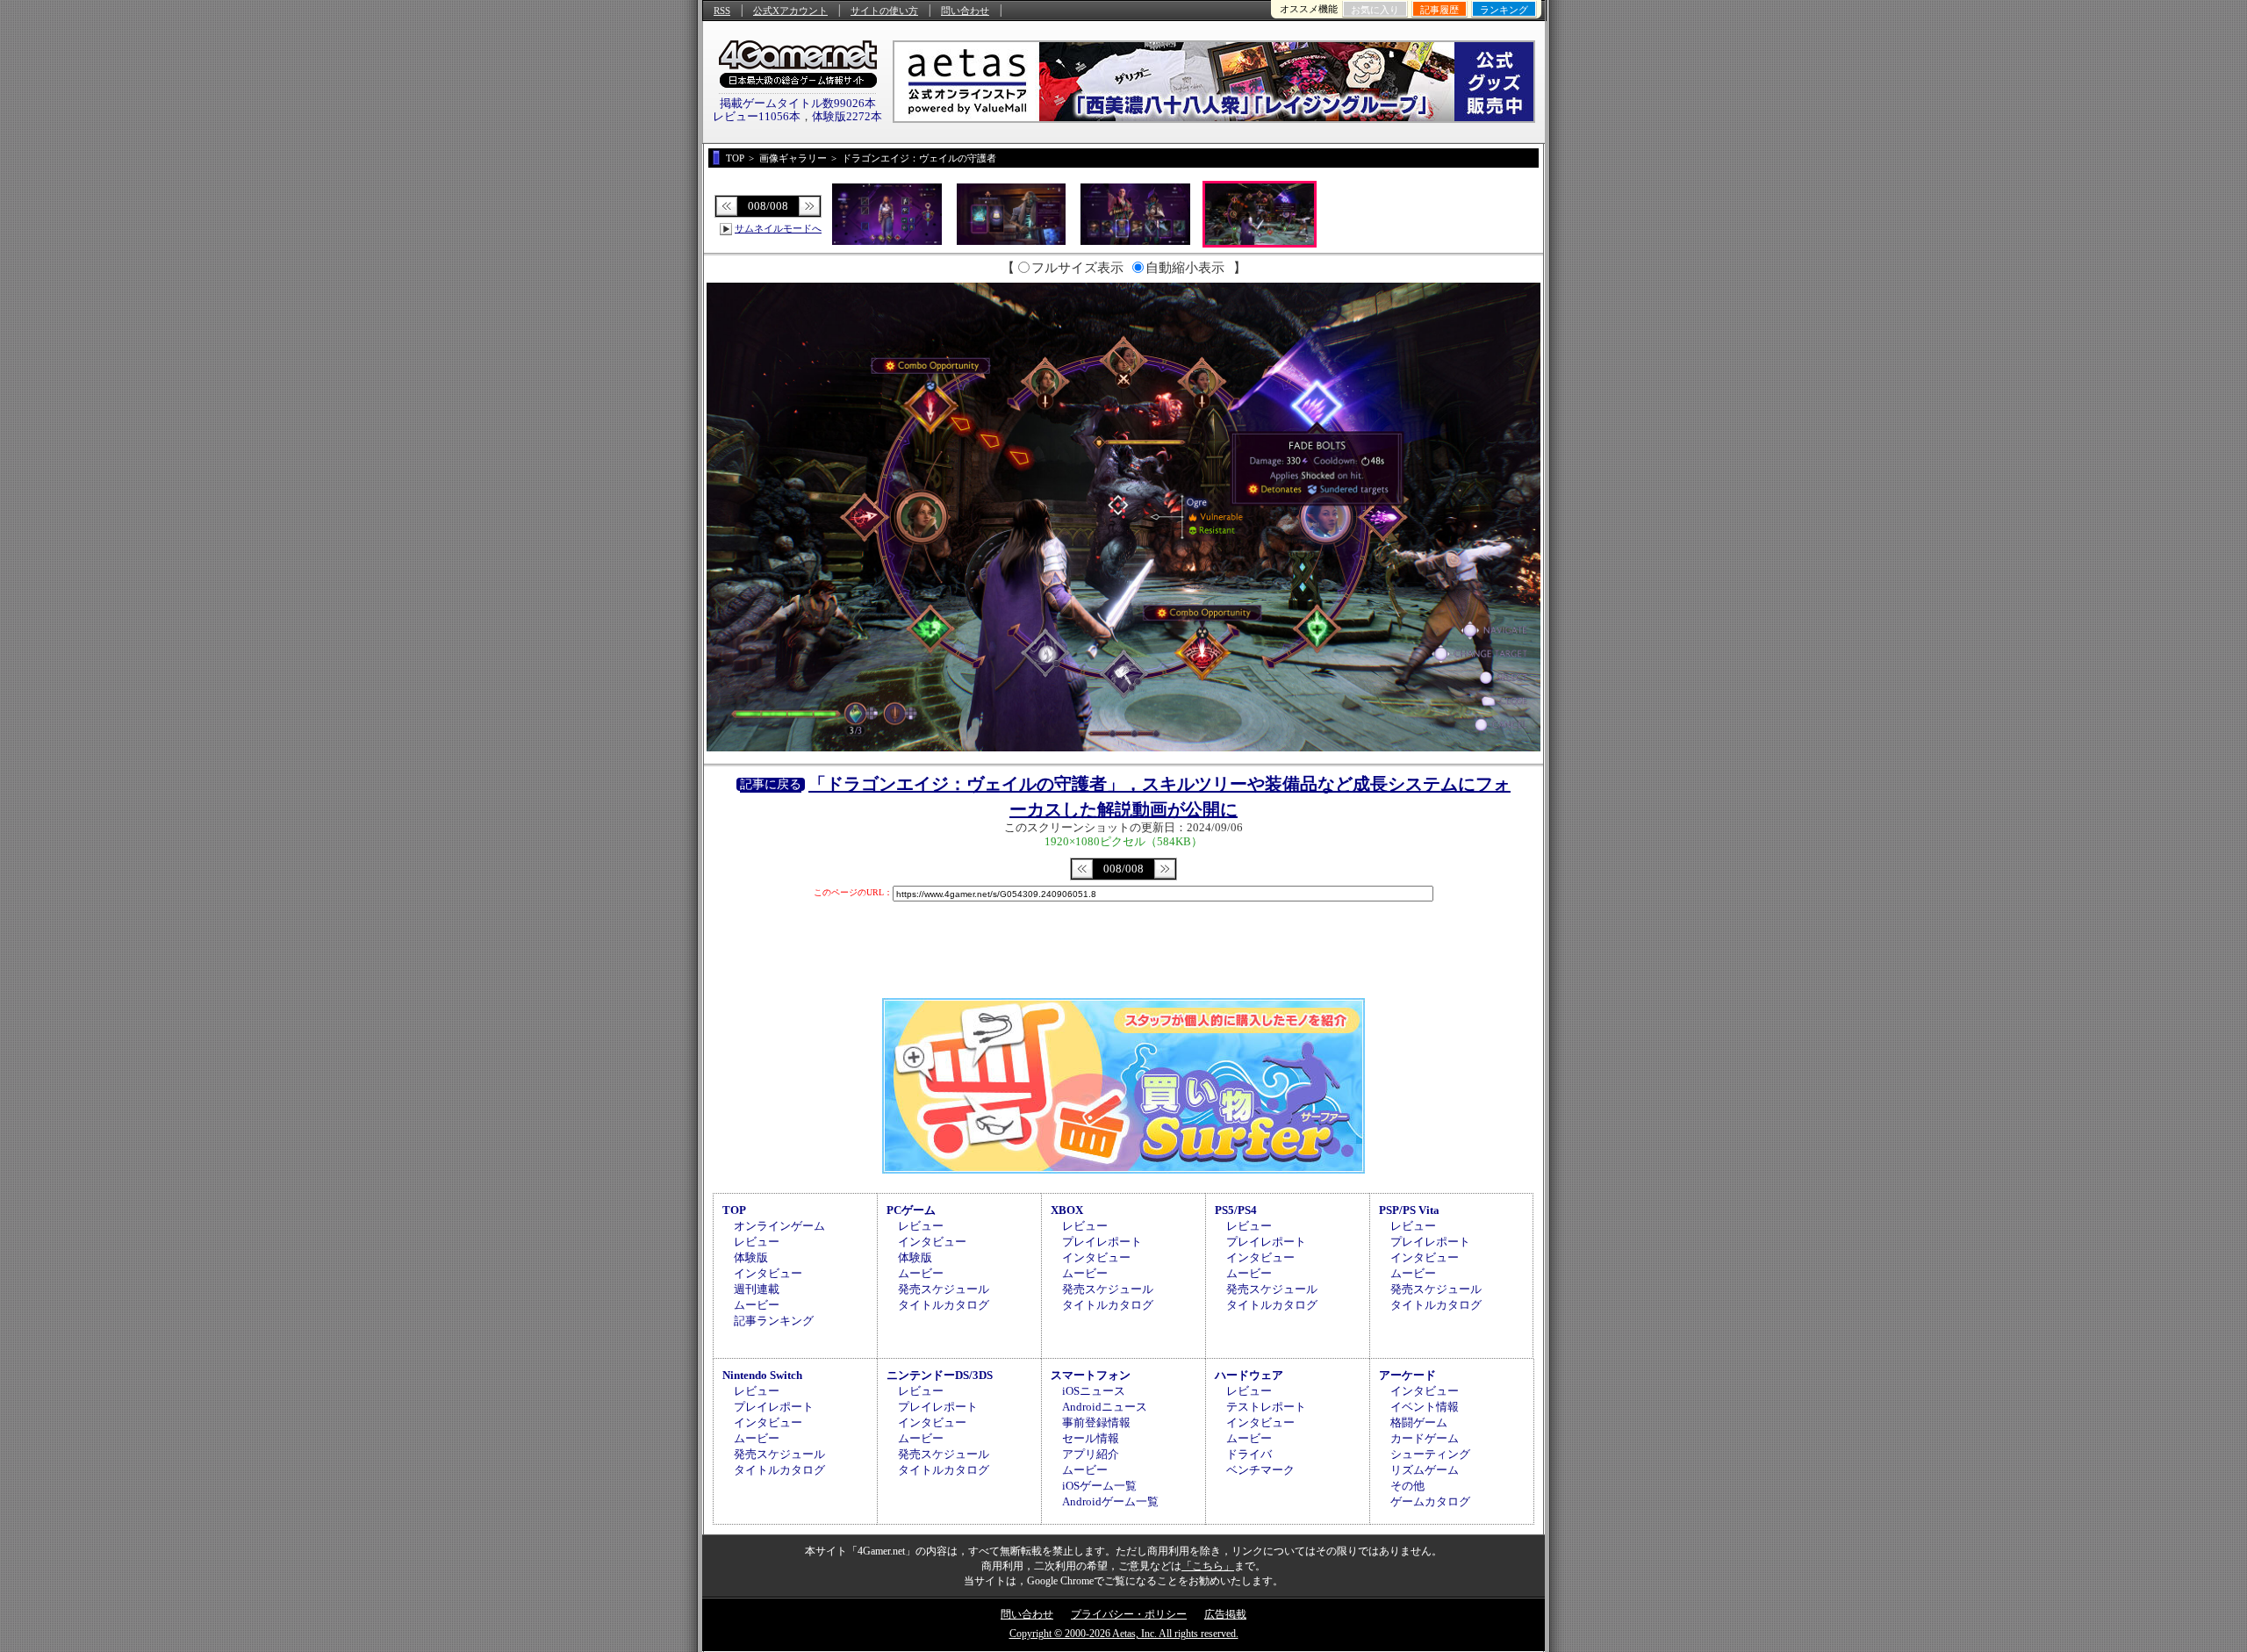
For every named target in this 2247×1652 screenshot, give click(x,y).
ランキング (1504, 10)
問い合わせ (965, 11)
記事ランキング (774, 1321)
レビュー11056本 (757, 116)
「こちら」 (1208, 1566)
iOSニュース (1094, 1391)
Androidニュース (1105, 1407)
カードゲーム (1425, 1438)
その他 (1407, 1486)
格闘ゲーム (1419, 1422)
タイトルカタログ (944, 1305)
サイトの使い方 (884, 11)
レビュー (757, 1242)
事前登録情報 (1096, 1422)
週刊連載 (757, 1289)
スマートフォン (1091, 1375)
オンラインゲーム (779, 1226)
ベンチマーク (1260, 1470)
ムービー (757, 1305)
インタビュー (768, 1273)
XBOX (1067, 1210)
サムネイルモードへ (778, 228)
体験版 (751, 1257)
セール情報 (1091, 1438)
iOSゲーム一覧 (1099, 1486)
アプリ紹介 (1091, 1454)
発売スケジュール (944, 1289)
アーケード (1407, 1375)
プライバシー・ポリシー (1129, 1614)
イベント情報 (1425, 1407)
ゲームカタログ (1430, 1501)
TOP (734, 1210)
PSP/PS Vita (1409, 1210)
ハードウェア (1249, 1375)
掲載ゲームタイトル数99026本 (798, 103)
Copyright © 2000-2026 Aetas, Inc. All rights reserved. (1124, 1634)
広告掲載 (1225, 1614)
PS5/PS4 (1236, 1210)
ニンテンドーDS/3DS (940, 1375)
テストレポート (1266, 1407)
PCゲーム (911, 1210)
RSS (722, 11)
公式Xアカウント (790, 11)
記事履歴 (1439, 10)
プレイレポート (1102, 1242)
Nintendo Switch (762, 1375)
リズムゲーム (1425, 1470)
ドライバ (1249, 1454)
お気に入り (1375, 10)
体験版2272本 (847, 116)
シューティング (1430, 1454)
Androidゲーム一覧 (1110, 1501)
